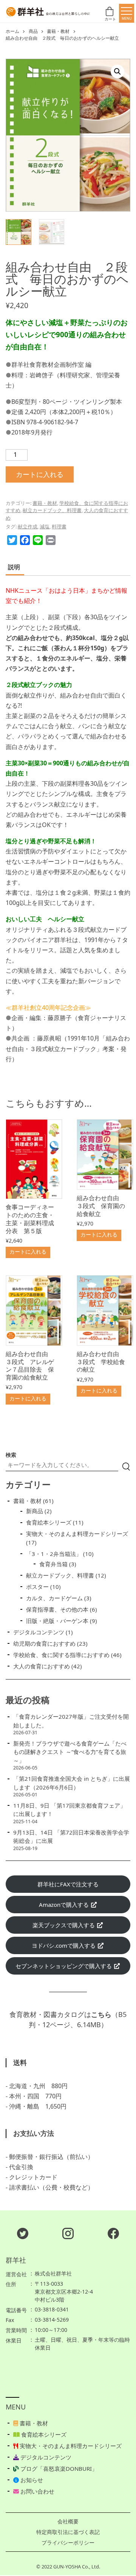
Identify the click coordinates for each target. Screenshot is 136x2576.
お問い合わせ (37, 2491)
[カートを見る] (110, 13)
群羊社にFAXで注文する (68, 1884)
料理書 (59, 526)
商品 (33, 31)
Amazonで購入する (65, 1905)
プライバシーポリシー (68, 2543)
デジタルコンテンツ (45, 2457)
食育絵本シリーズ (43, 2434)
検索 (11, 1455)
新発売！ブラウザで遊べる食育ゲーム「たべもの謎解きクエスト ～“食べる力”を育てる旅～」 (70, 1752)
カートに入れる (40, 474)
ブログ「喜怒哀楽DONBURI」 (58, 2469)
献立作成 (28, 526)
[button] (117, 72)
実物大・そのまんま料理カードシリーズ (70, 2446)
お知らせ (31, 2480)
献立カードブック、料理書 (52, 510)
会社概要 (68, 2521)
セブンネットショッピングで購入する (64, 1966)
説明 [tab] (14, 567)
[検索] (126, 1467)
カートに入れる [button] (28, 1251)
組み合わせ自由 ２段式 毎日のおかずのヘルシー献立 (62, 38)
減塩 (45, 526)
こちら (101, 2014)
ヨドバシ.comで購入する (64, 1945)
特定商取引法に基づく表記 (68, 2532)
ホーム (12, 31)
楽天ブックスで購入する (64, 1925)
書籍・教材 (58, 31)
